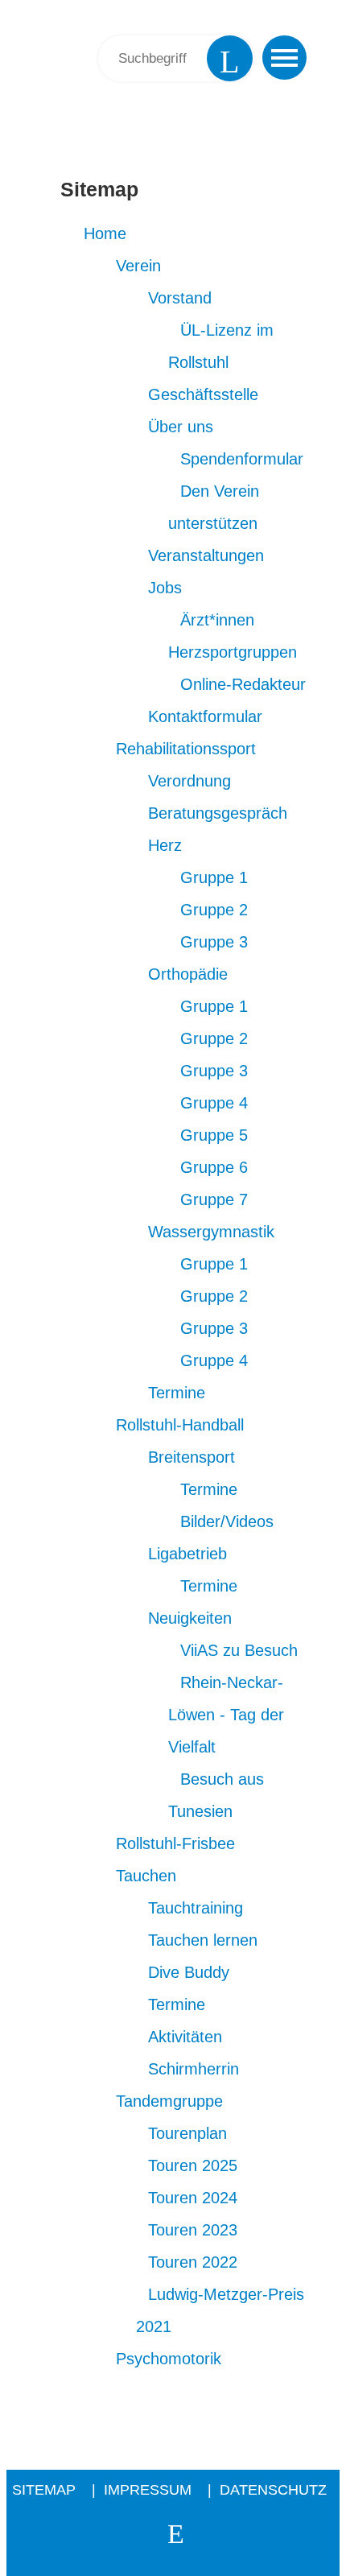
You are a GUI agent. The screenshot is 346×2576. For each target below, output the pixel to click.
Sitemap (93, 130)
